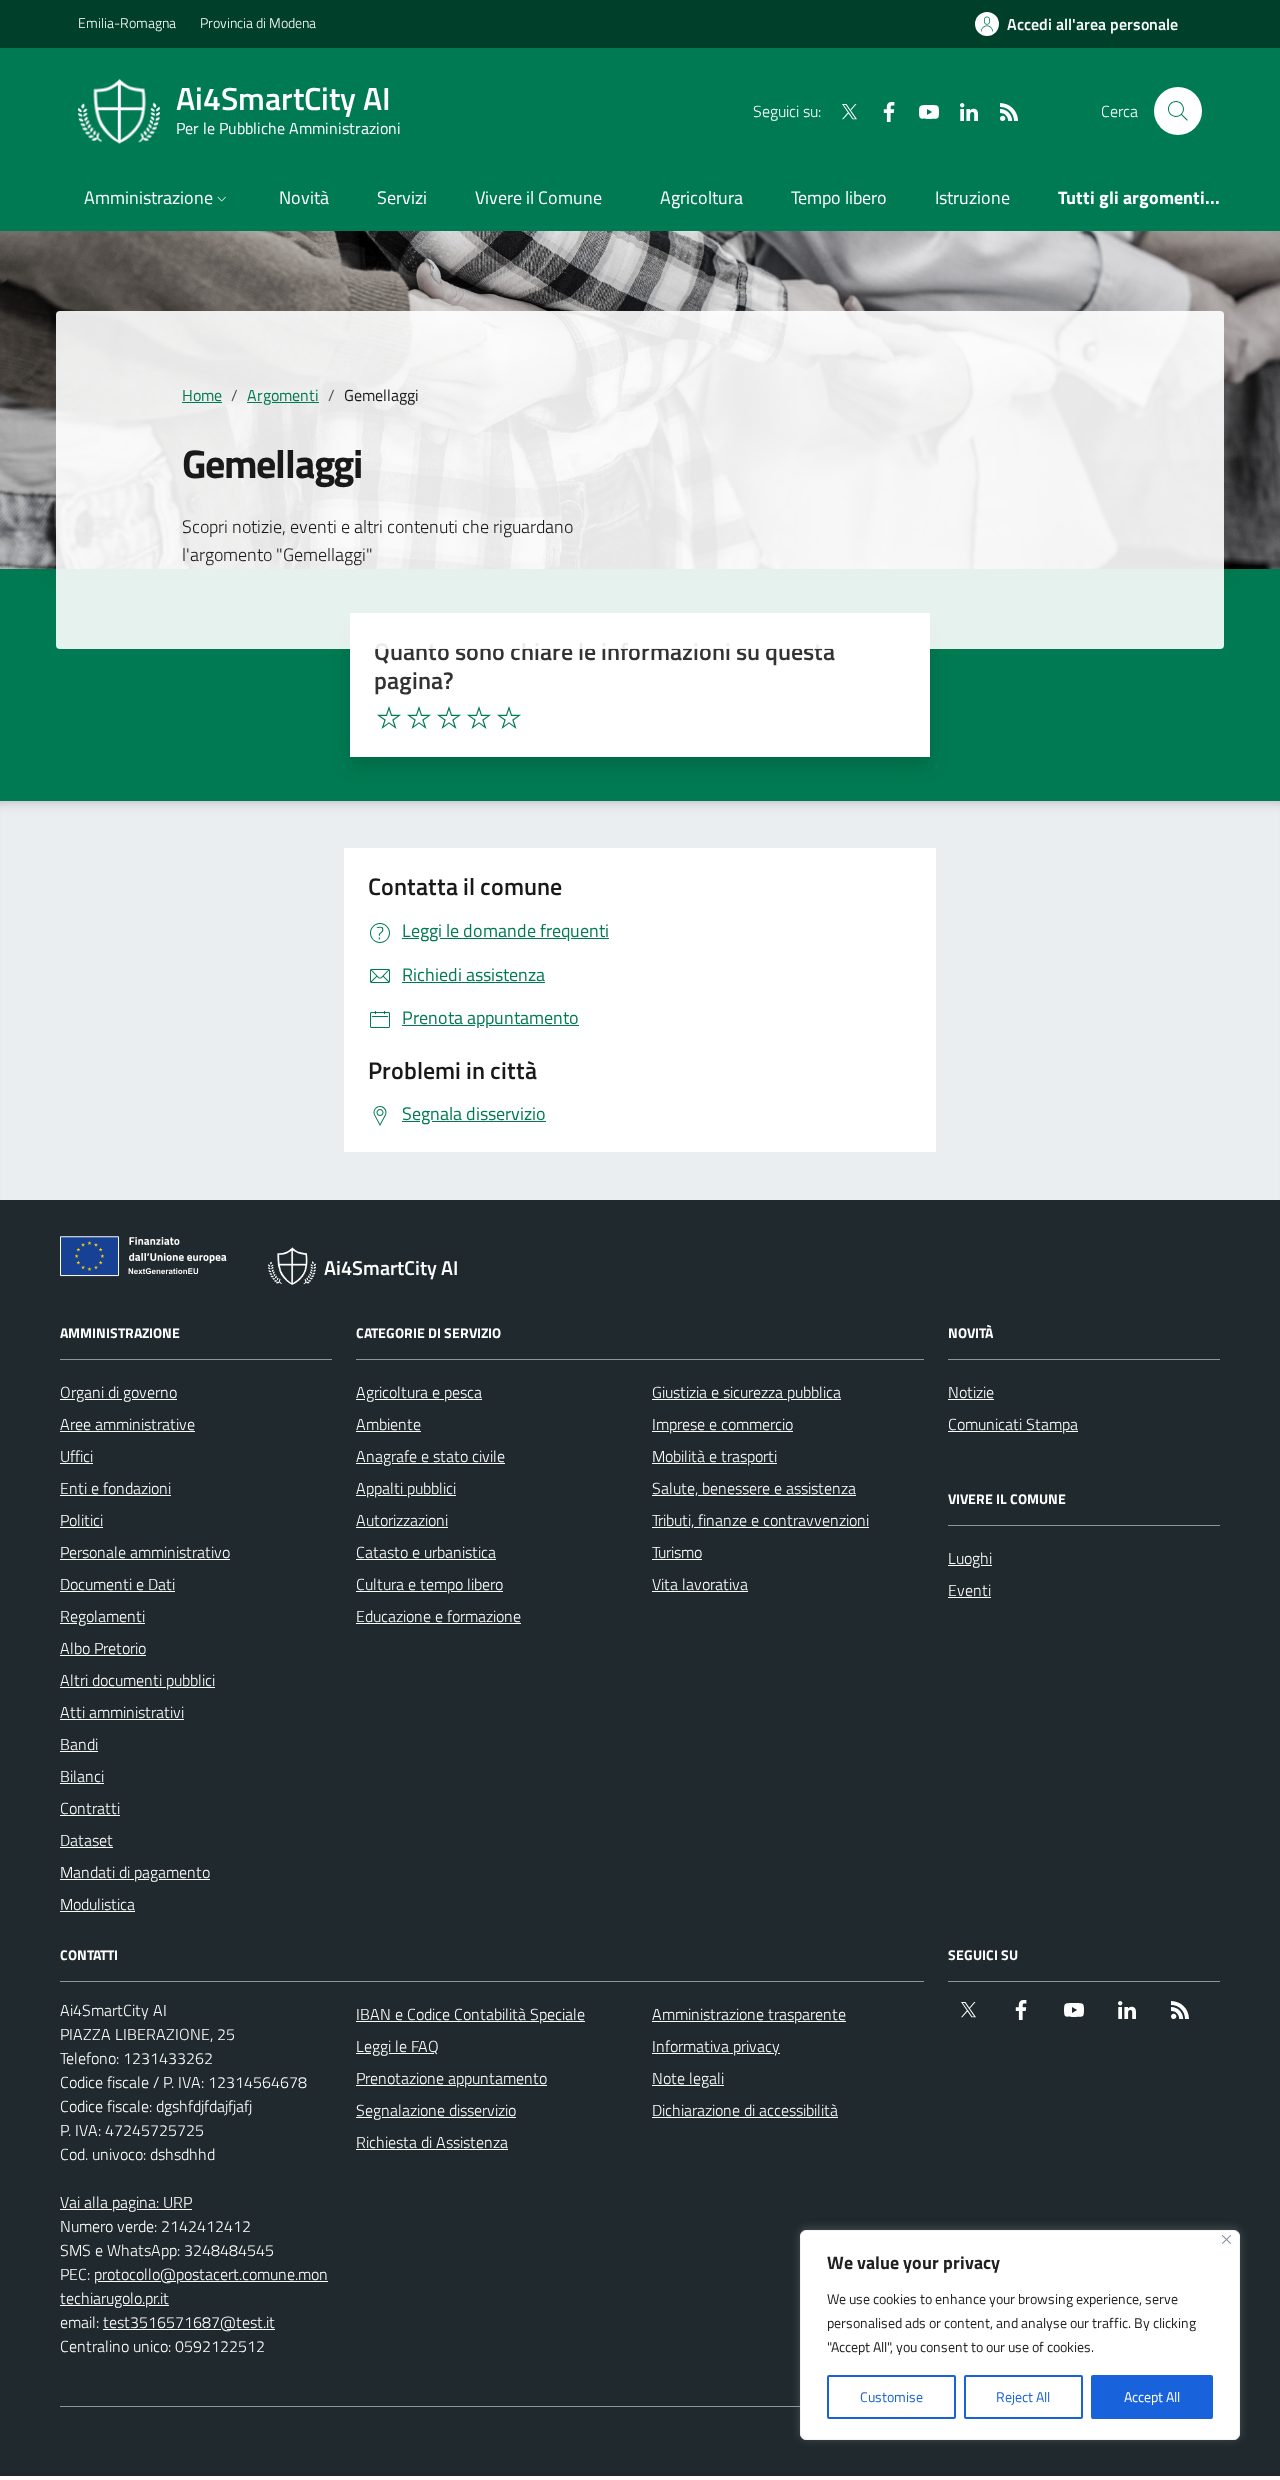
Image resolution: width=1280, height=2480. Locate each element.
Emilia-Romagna (127, 22)
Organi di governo (118, 1392)
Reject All (1023, 2396)
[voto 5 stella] (509, 718)
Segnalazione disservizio (436, 2110)
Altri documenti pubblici (137, 1680)
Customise (891, 2396)
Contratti (90, 1808)
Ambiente (388, 1424)
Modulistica (97, 1904)
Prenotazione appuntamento (451, 2078)
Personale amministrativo (145, 1552)
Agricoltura (701, 197)
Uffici (76, 1456)
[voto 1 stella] (389, 718)
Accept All (1152, 2396)
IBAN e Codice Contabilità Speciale (470, 2014)
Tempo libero (839, 197)
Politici (81, 1520)
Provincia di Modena (258, 22)
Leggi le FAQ (397, 2046)
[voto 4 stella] (479, 718)
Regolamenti (102, 1616)
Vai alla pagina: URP (126, 2202)
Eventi (969, 1590)
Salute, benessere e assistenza (754, 1488)
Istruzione (972, 197)
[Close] (1226, 2239)
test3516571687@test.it (189, 2322)
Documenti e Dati (117, 1584)
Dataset (86, 1840)
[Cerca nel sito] (1178, 111)
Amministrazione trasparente (749, 2014)
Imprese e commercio (722, 1424)
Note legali (688, 2078)
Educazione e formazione (438, 1616)
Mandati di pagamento (135, 1872)
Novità (304, 197)
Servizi (402, 197)
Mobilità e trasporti (714, 1456)
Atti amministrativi (122, 1712)
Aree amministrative (127, 1424)
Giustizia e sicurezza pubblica (746, 1392)
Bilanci (82, 1776)
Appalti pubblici (406, 1488)
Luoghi (970, 1558)
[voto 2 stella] (419, 718)
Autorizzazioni (402, 1520)
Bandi (79, 1744)
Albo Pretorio (103, 1648)
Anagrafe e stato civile (430, 1456)
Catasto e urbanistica (426, 1552)
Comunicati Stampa (1013, 1424)
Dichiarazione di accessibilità (745, 2110)
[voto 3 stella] (449, 718)
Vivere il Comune (538, 197)
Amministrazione (148, 197)
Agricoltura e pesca (419, 1392)
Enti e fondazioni (115, 1488)
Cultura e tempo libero (429, 1584)
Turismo (677, 1552)
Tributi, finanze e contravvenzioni (760, 1520)
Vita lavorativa (700, 1584)
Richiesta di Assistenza (432, 2142)
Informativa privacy (716, 2046)
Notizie (971, 1392)
